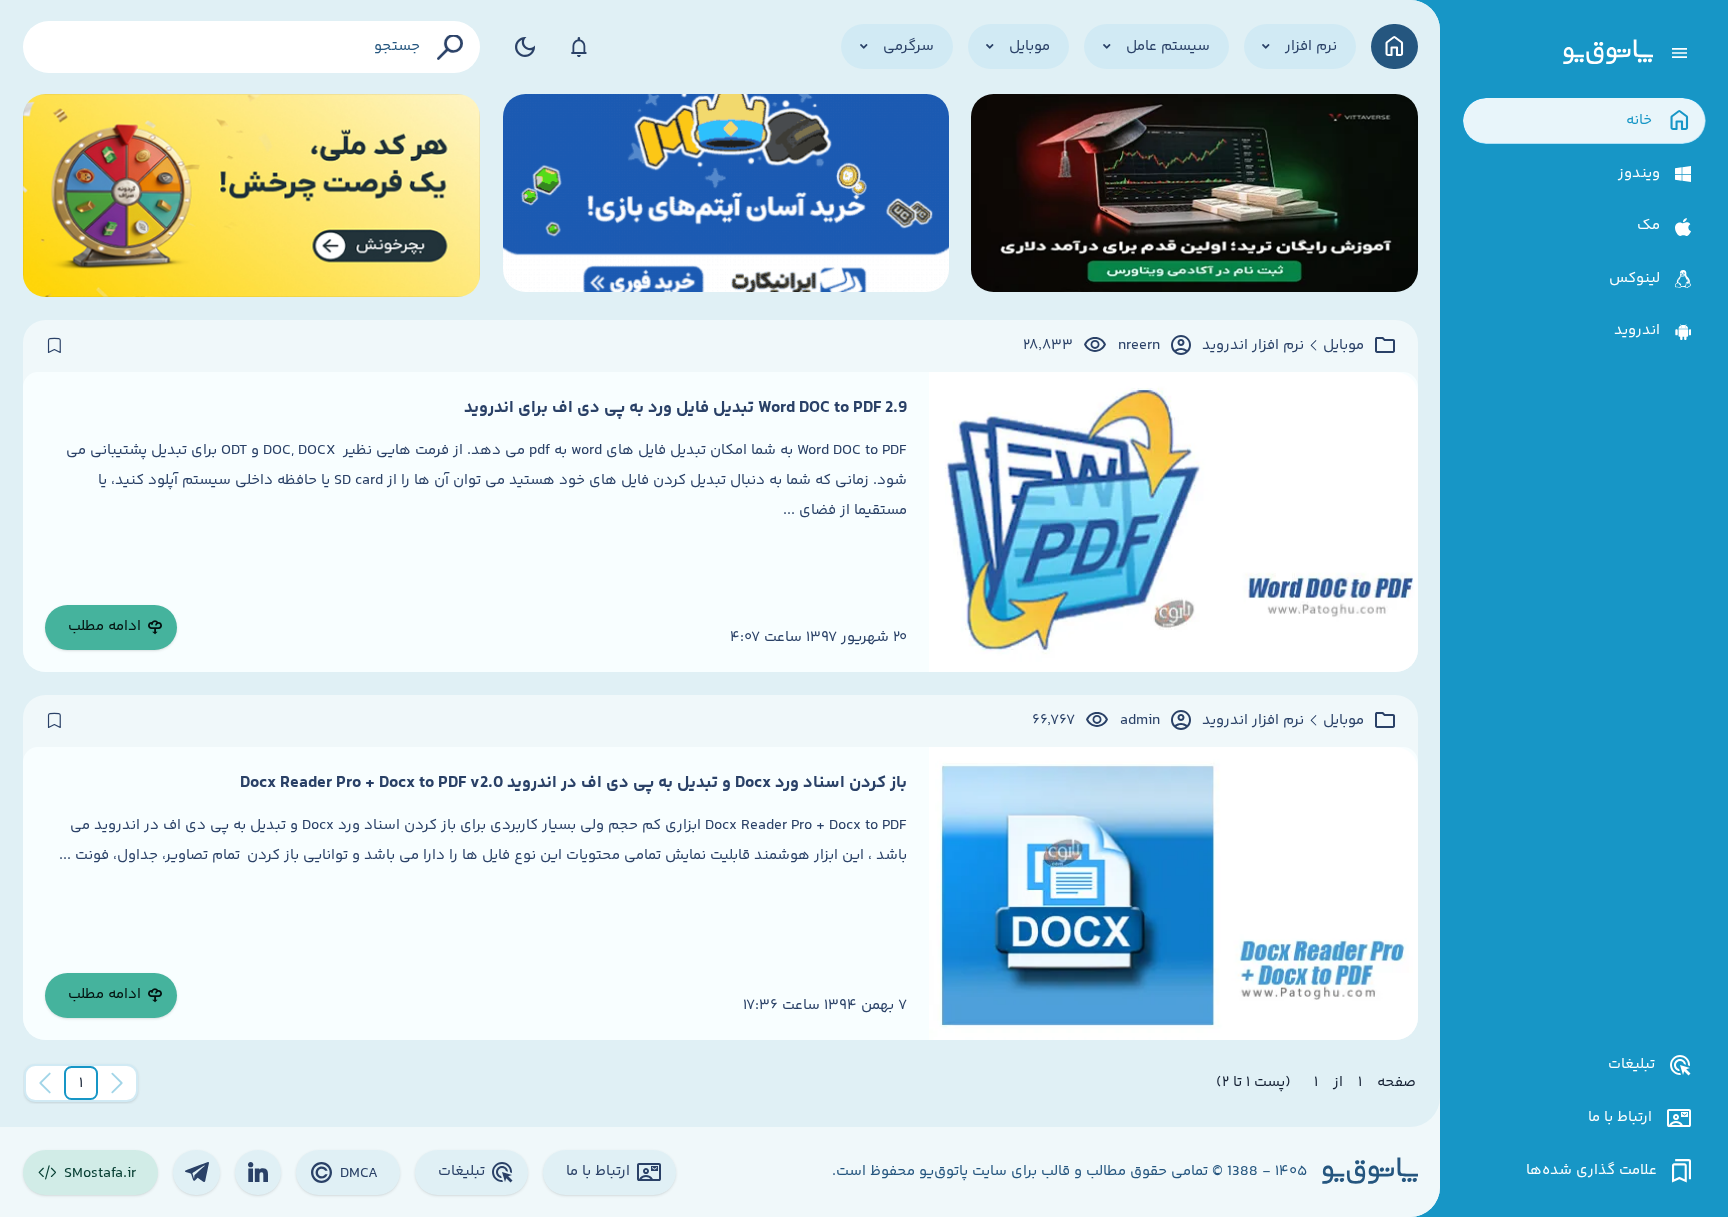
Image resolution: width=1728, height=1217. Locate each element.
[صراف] (252, 195)
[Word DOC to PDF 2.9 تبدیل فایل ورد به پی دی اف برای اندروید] (1173, 522)
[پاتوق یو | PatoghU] (1608, 53)
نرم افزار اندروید (1253, 346)
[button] (81, 1083)
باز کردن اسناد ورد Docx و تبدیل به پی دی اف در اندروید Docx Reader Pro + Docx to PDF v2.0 (573, 783)
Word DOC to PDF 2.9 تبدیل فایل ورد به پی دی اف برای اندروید (685, 408)
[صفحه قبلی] (117, 1083)
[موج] (1194, 195)
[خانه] (1394, 46)
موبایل (1343, 346)
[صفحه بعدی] (45, 1083)
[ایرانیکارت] (726, 195)
